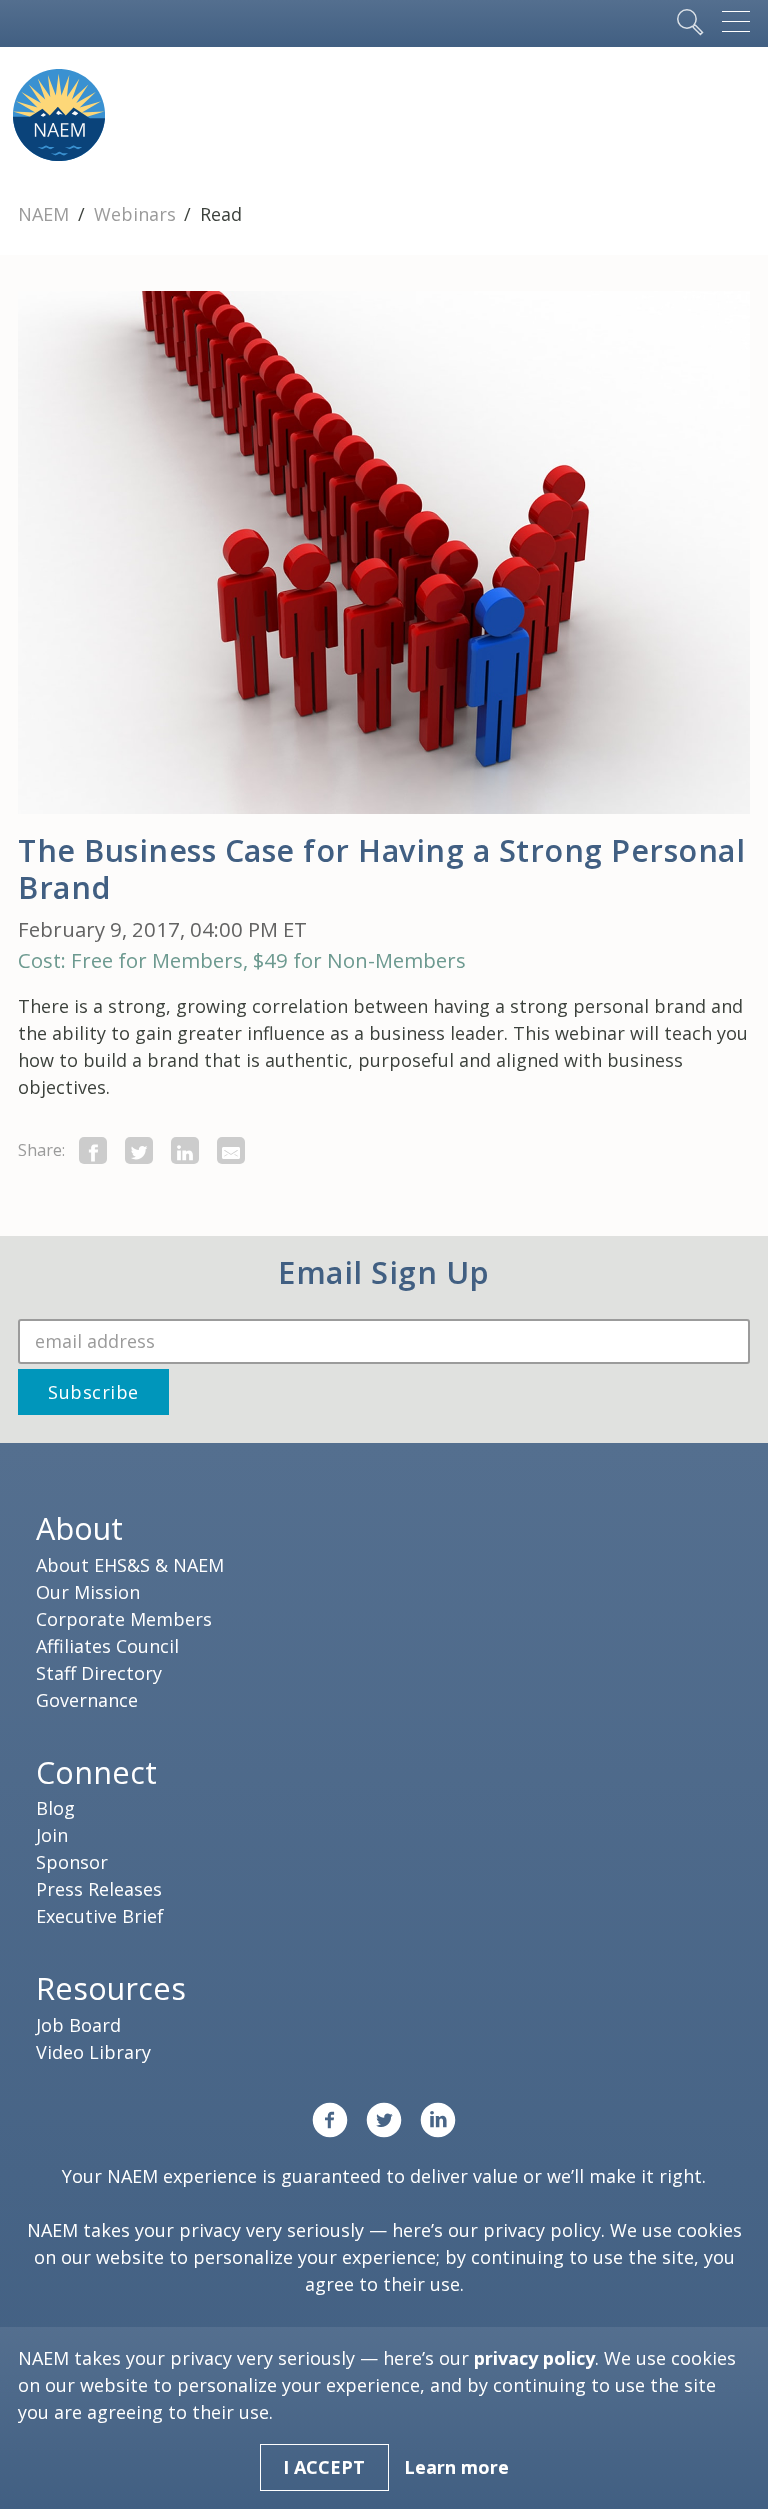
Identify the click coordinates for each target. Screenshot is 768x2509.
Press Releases (99, 1889)
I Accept (324, 2467)
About (79, 1528)
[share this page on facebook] (93, 1150)
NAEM (46, 214)
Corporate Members (124, 1619)
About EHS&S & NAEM (130, 1565)
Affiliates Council (107, 1646)
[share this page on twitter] (139, 1150)
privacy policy (542, 2230)
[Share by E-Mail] (231, 1150)
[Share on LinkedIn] (185, 1150)
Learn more (456, 2467)
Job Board (78, 2025)
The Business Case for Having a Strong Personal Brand (381, 868)
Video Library (93, 2052)
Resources (111, 1988)
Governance (87, 1700)
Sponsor (72, 1862)
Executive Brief (100, 1916)
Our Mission (88, 1592)
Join (52, 1835)
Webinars (137, 214)
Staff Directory (99, 1673)
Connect (96, 1772)
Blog (55, 1808)
